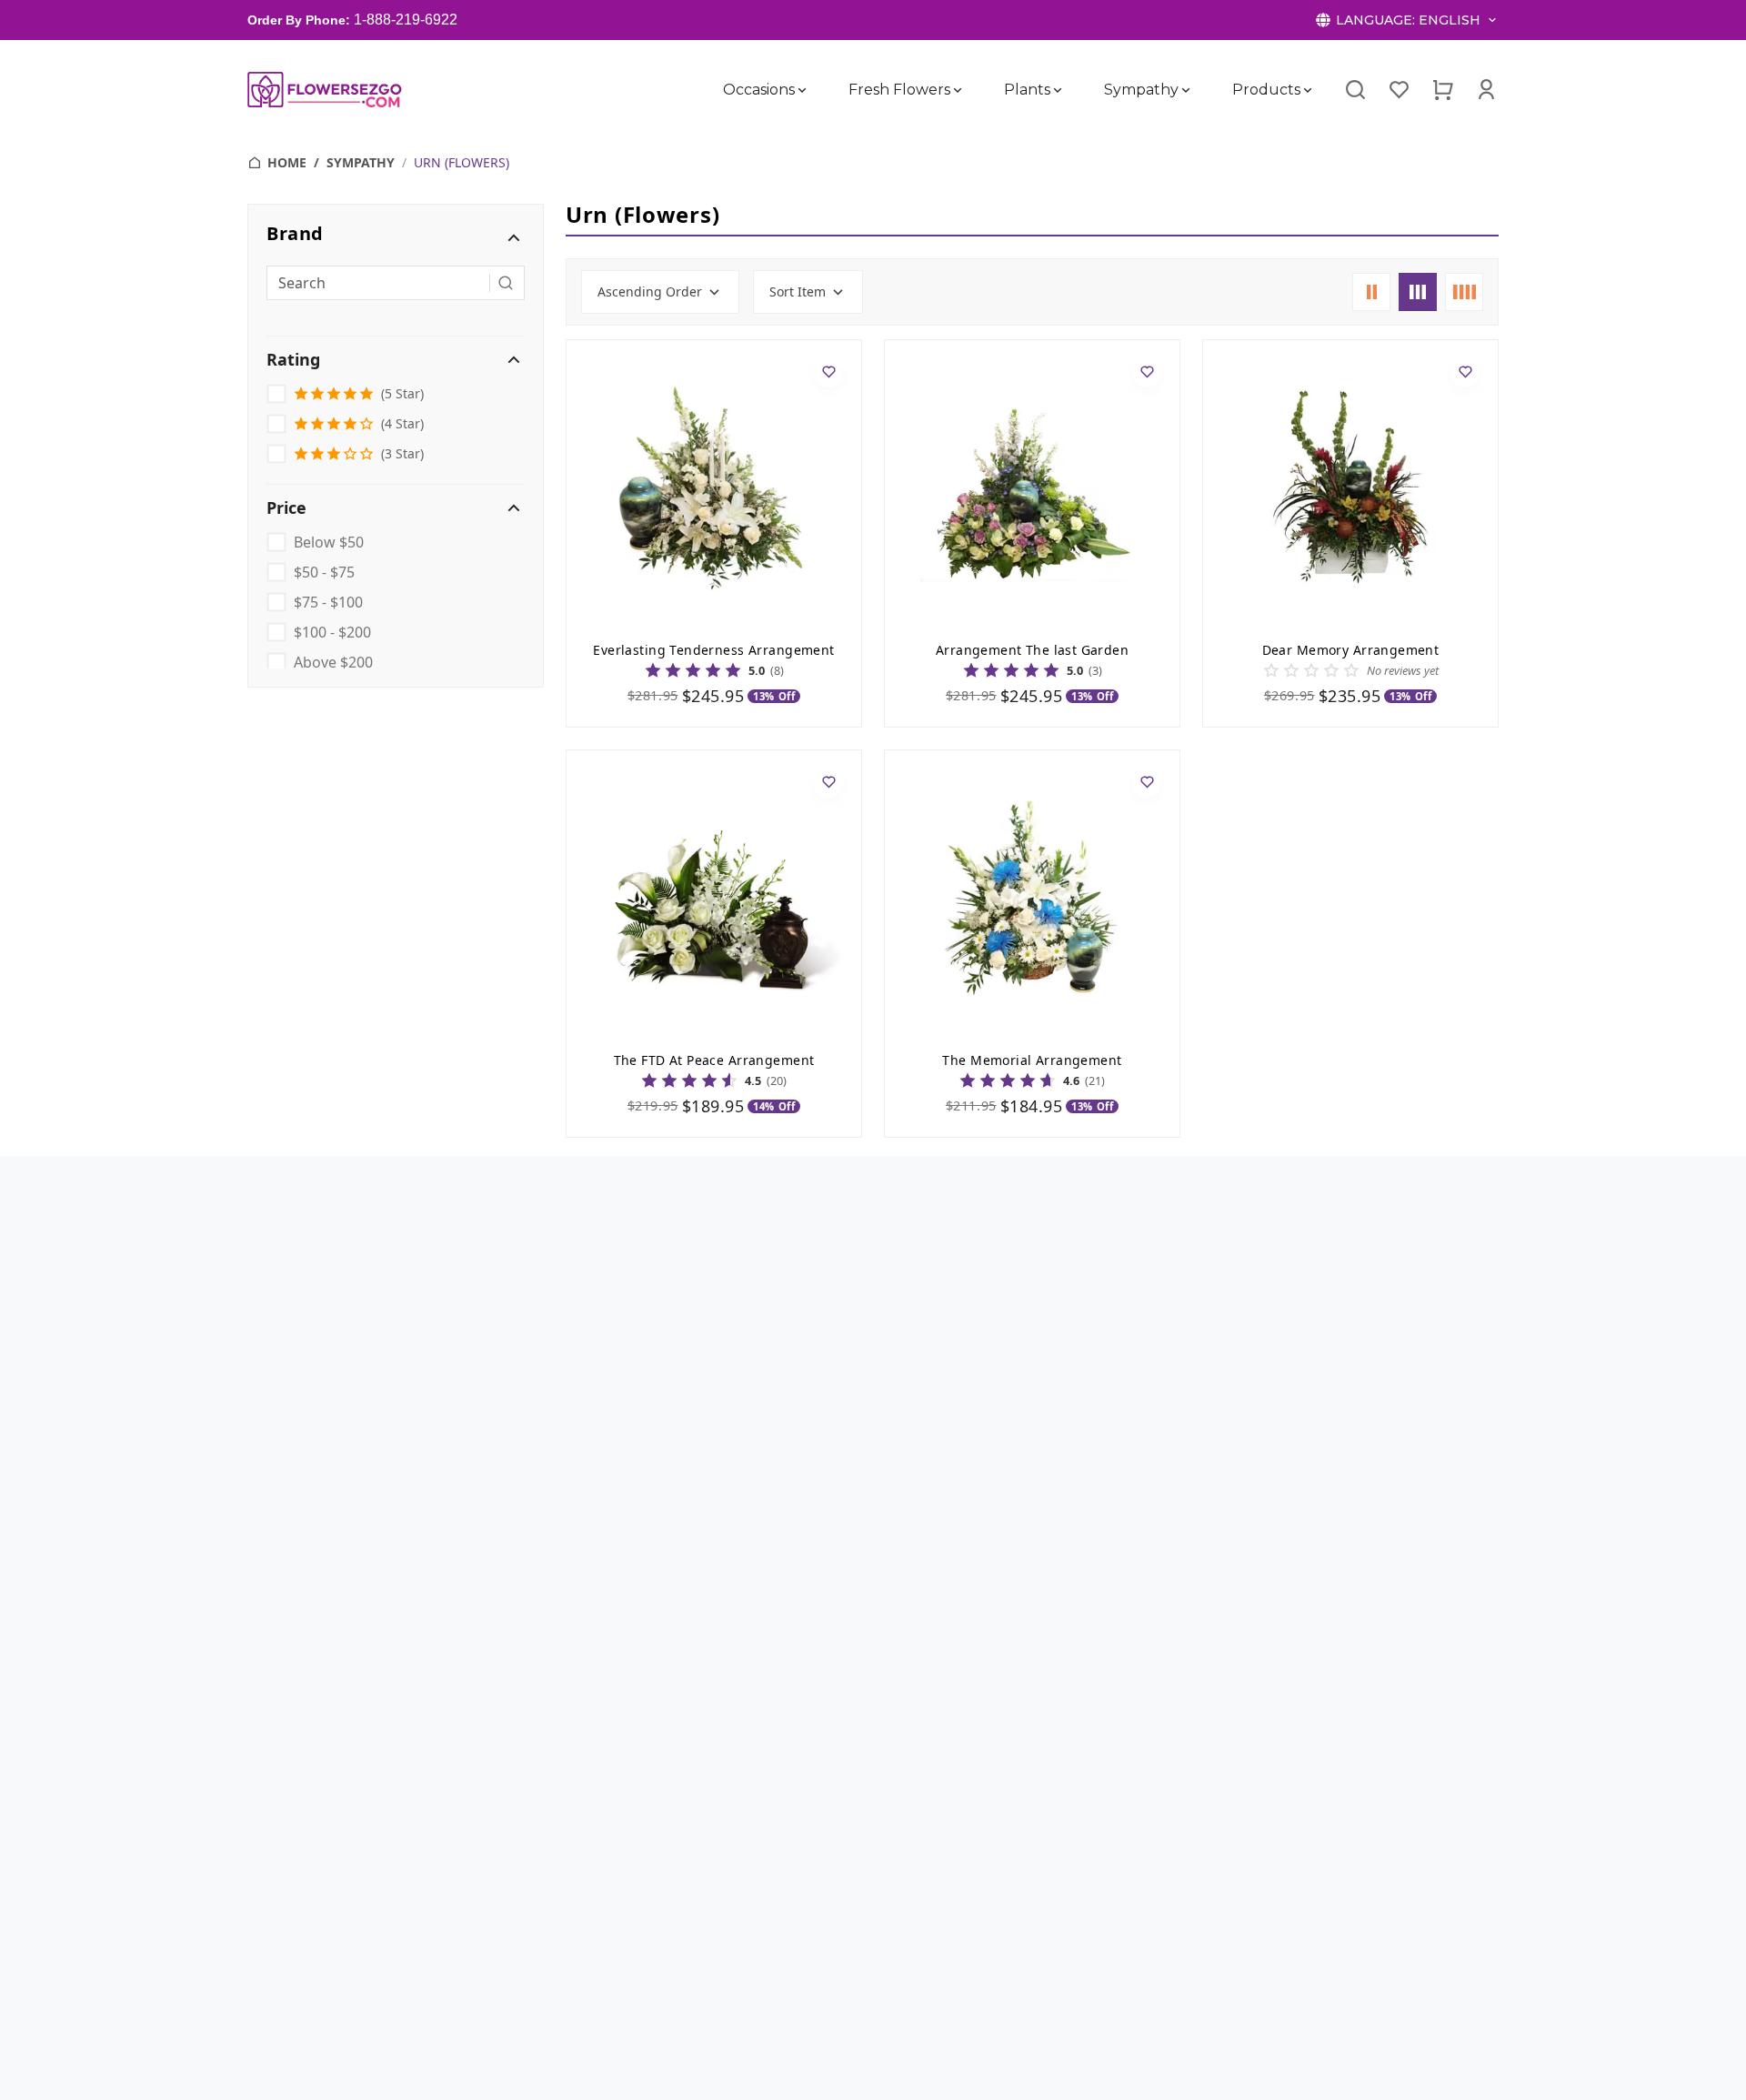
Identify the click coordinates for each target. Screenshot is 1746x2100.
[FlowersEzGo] (326, 90)
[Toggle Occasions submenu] (802, 90)
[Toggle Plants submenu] (1058, 90)
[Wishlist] (1399, 90)
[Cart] (1442, 90)
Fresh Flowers (899, 90)
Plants (1027, 90)
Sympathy (1141, 90)
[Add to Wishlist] (828, 373)
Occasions (759, 90)
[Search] (1355, 90)
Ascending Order (650, 291)
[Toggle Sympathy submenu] (1186, 90)
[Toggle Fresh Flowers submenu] (958, 90)
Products (1266, 90)
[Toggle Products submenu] (1308, 90)
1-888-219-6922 (406, 20)
